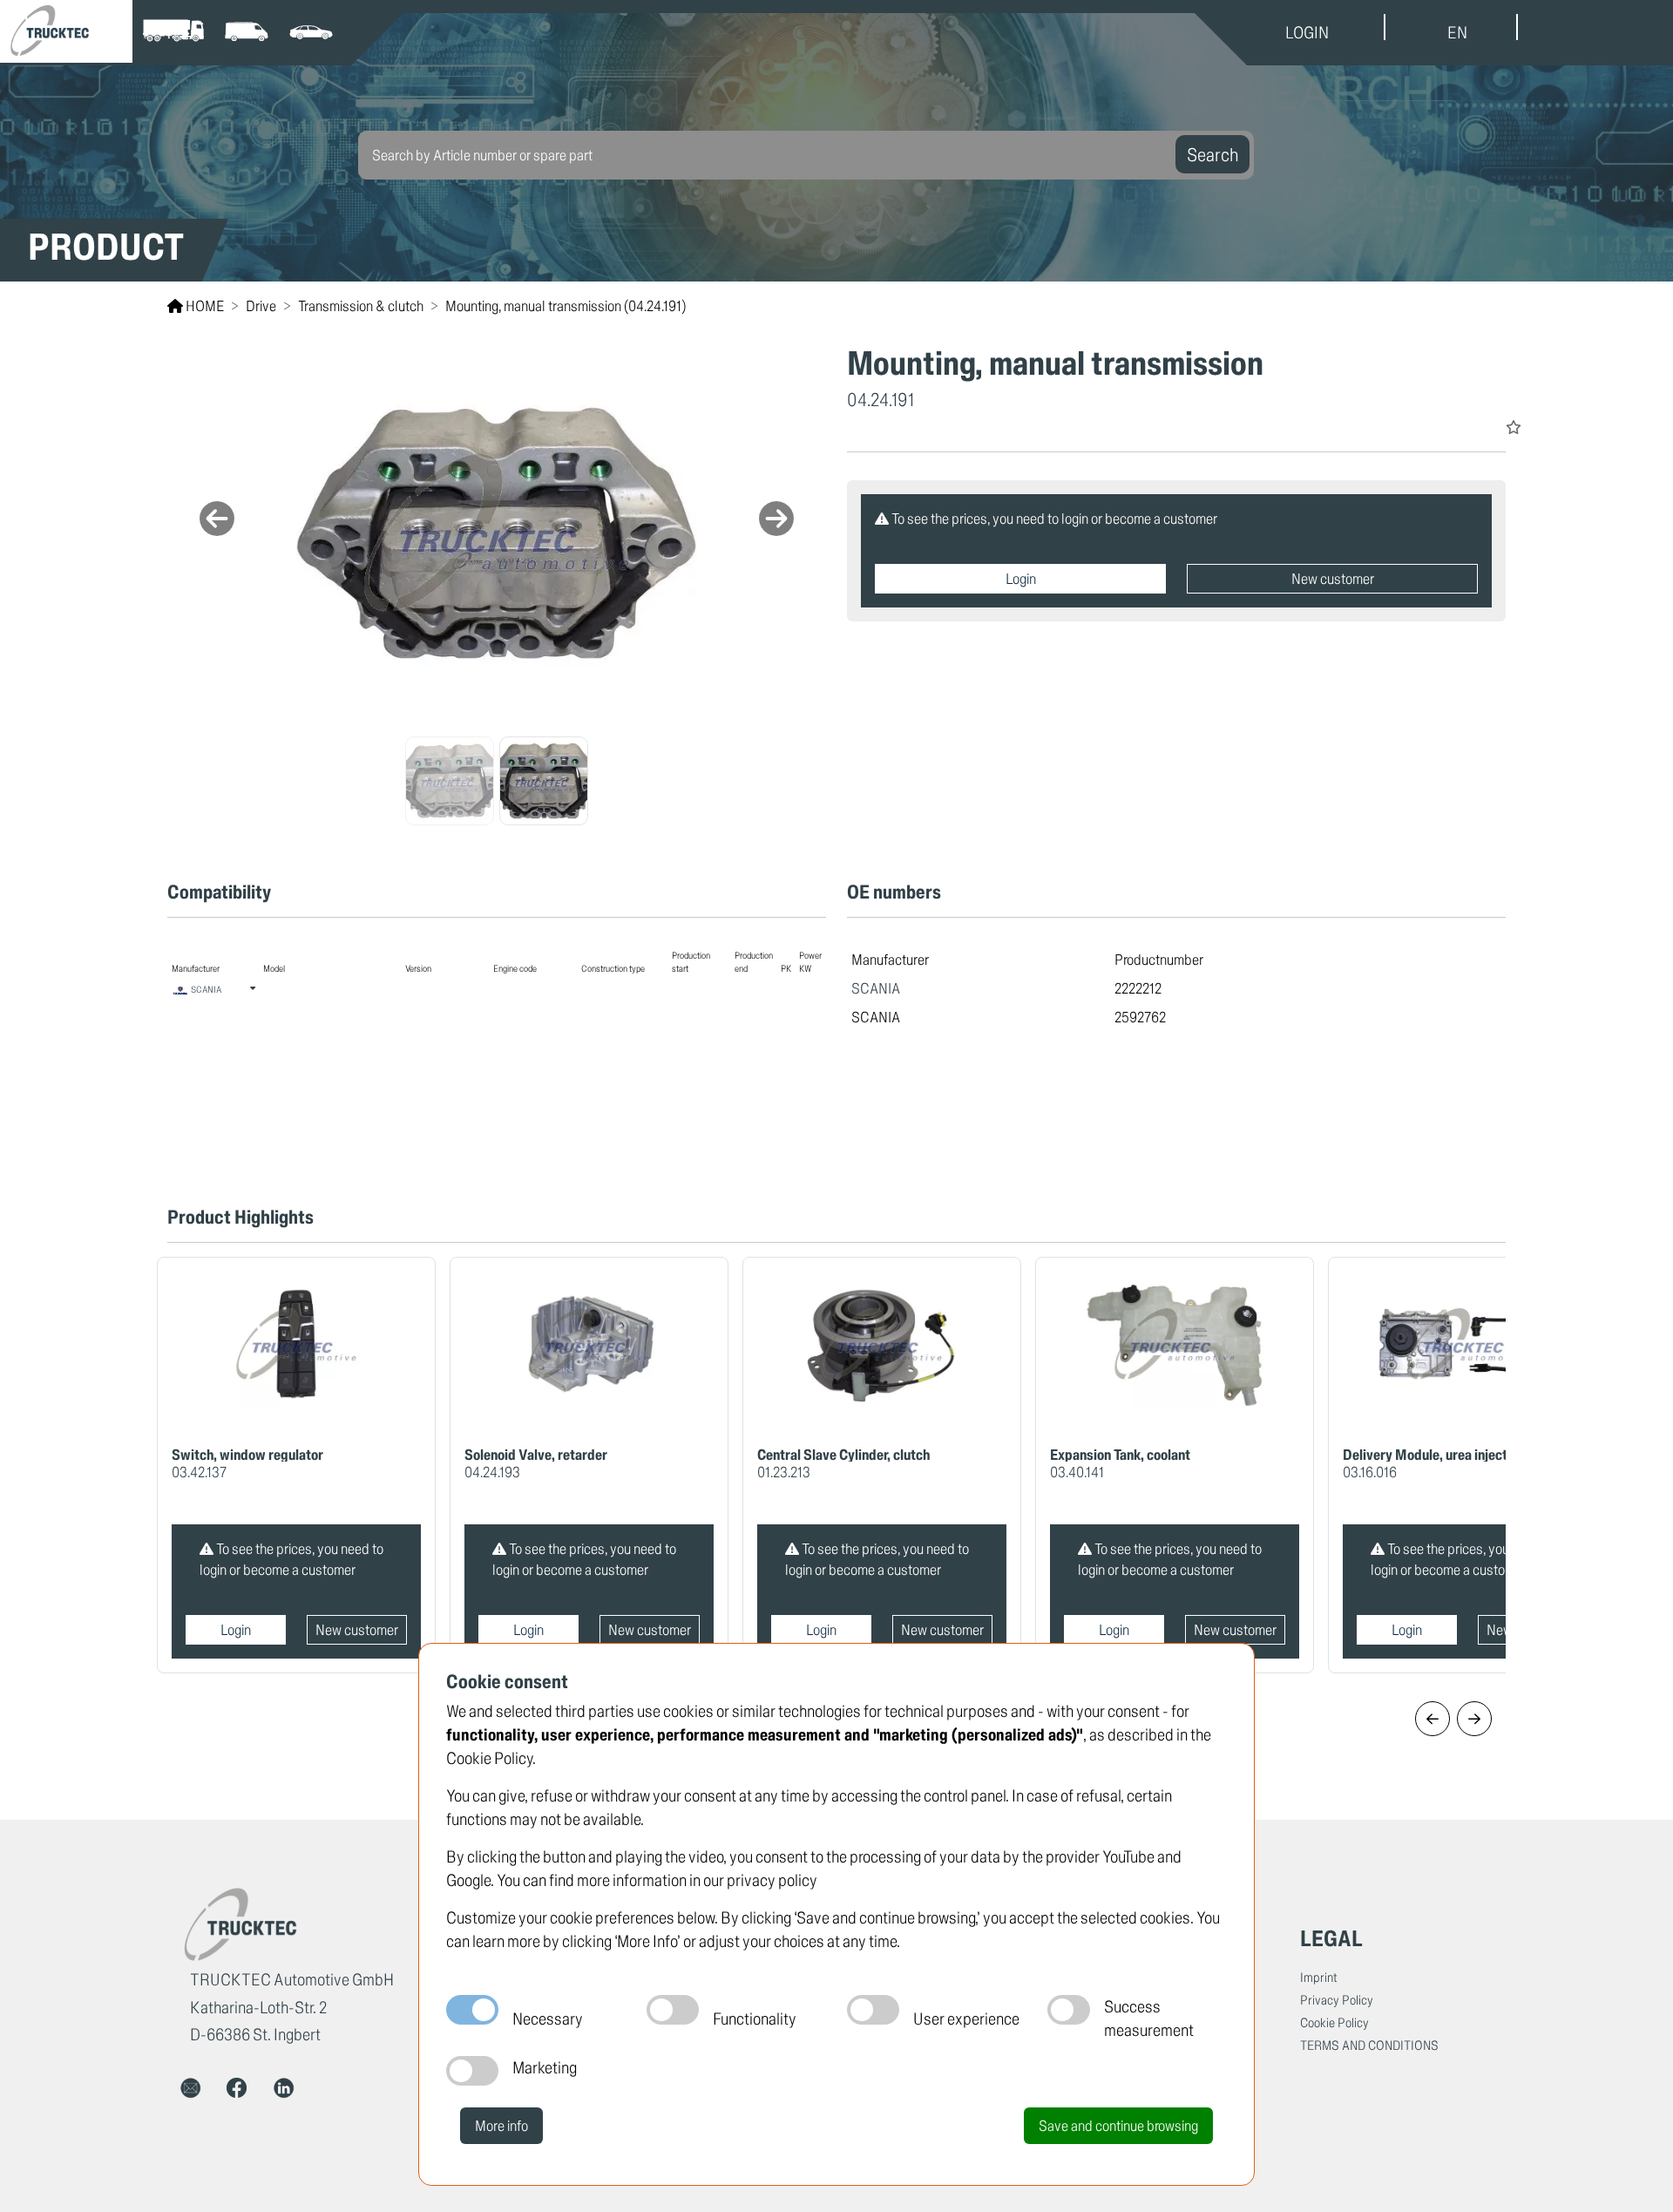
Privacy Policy (1337, 2000)
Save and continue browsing (1118, 2125)
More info (501, 2125)
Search (1212, 154)
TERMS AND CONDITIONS (1369, 2045)
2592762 (1140, 1017)
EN (1457, 32)
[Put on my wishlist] (1514, 427)
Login (1021, 578)
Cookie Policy (1334, 2022)
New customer (1333, 578)
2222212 (1138, 988)
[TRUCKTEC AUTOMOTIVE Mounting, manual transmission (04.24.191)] (497, 533)
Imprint (1319, 1977)
